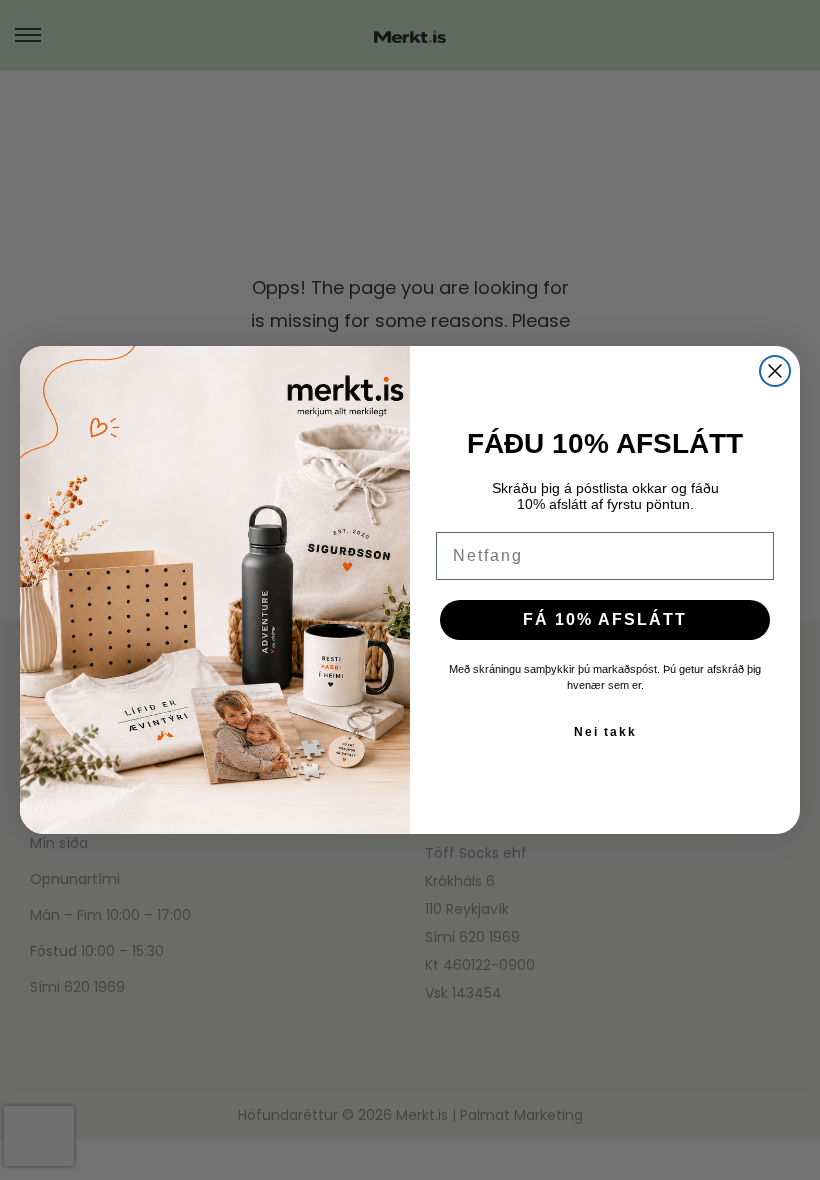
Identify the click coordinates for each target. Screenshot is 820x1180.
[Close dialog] (775, 371)
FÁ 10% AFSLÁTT (605, 619)
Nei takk (605, 732)
